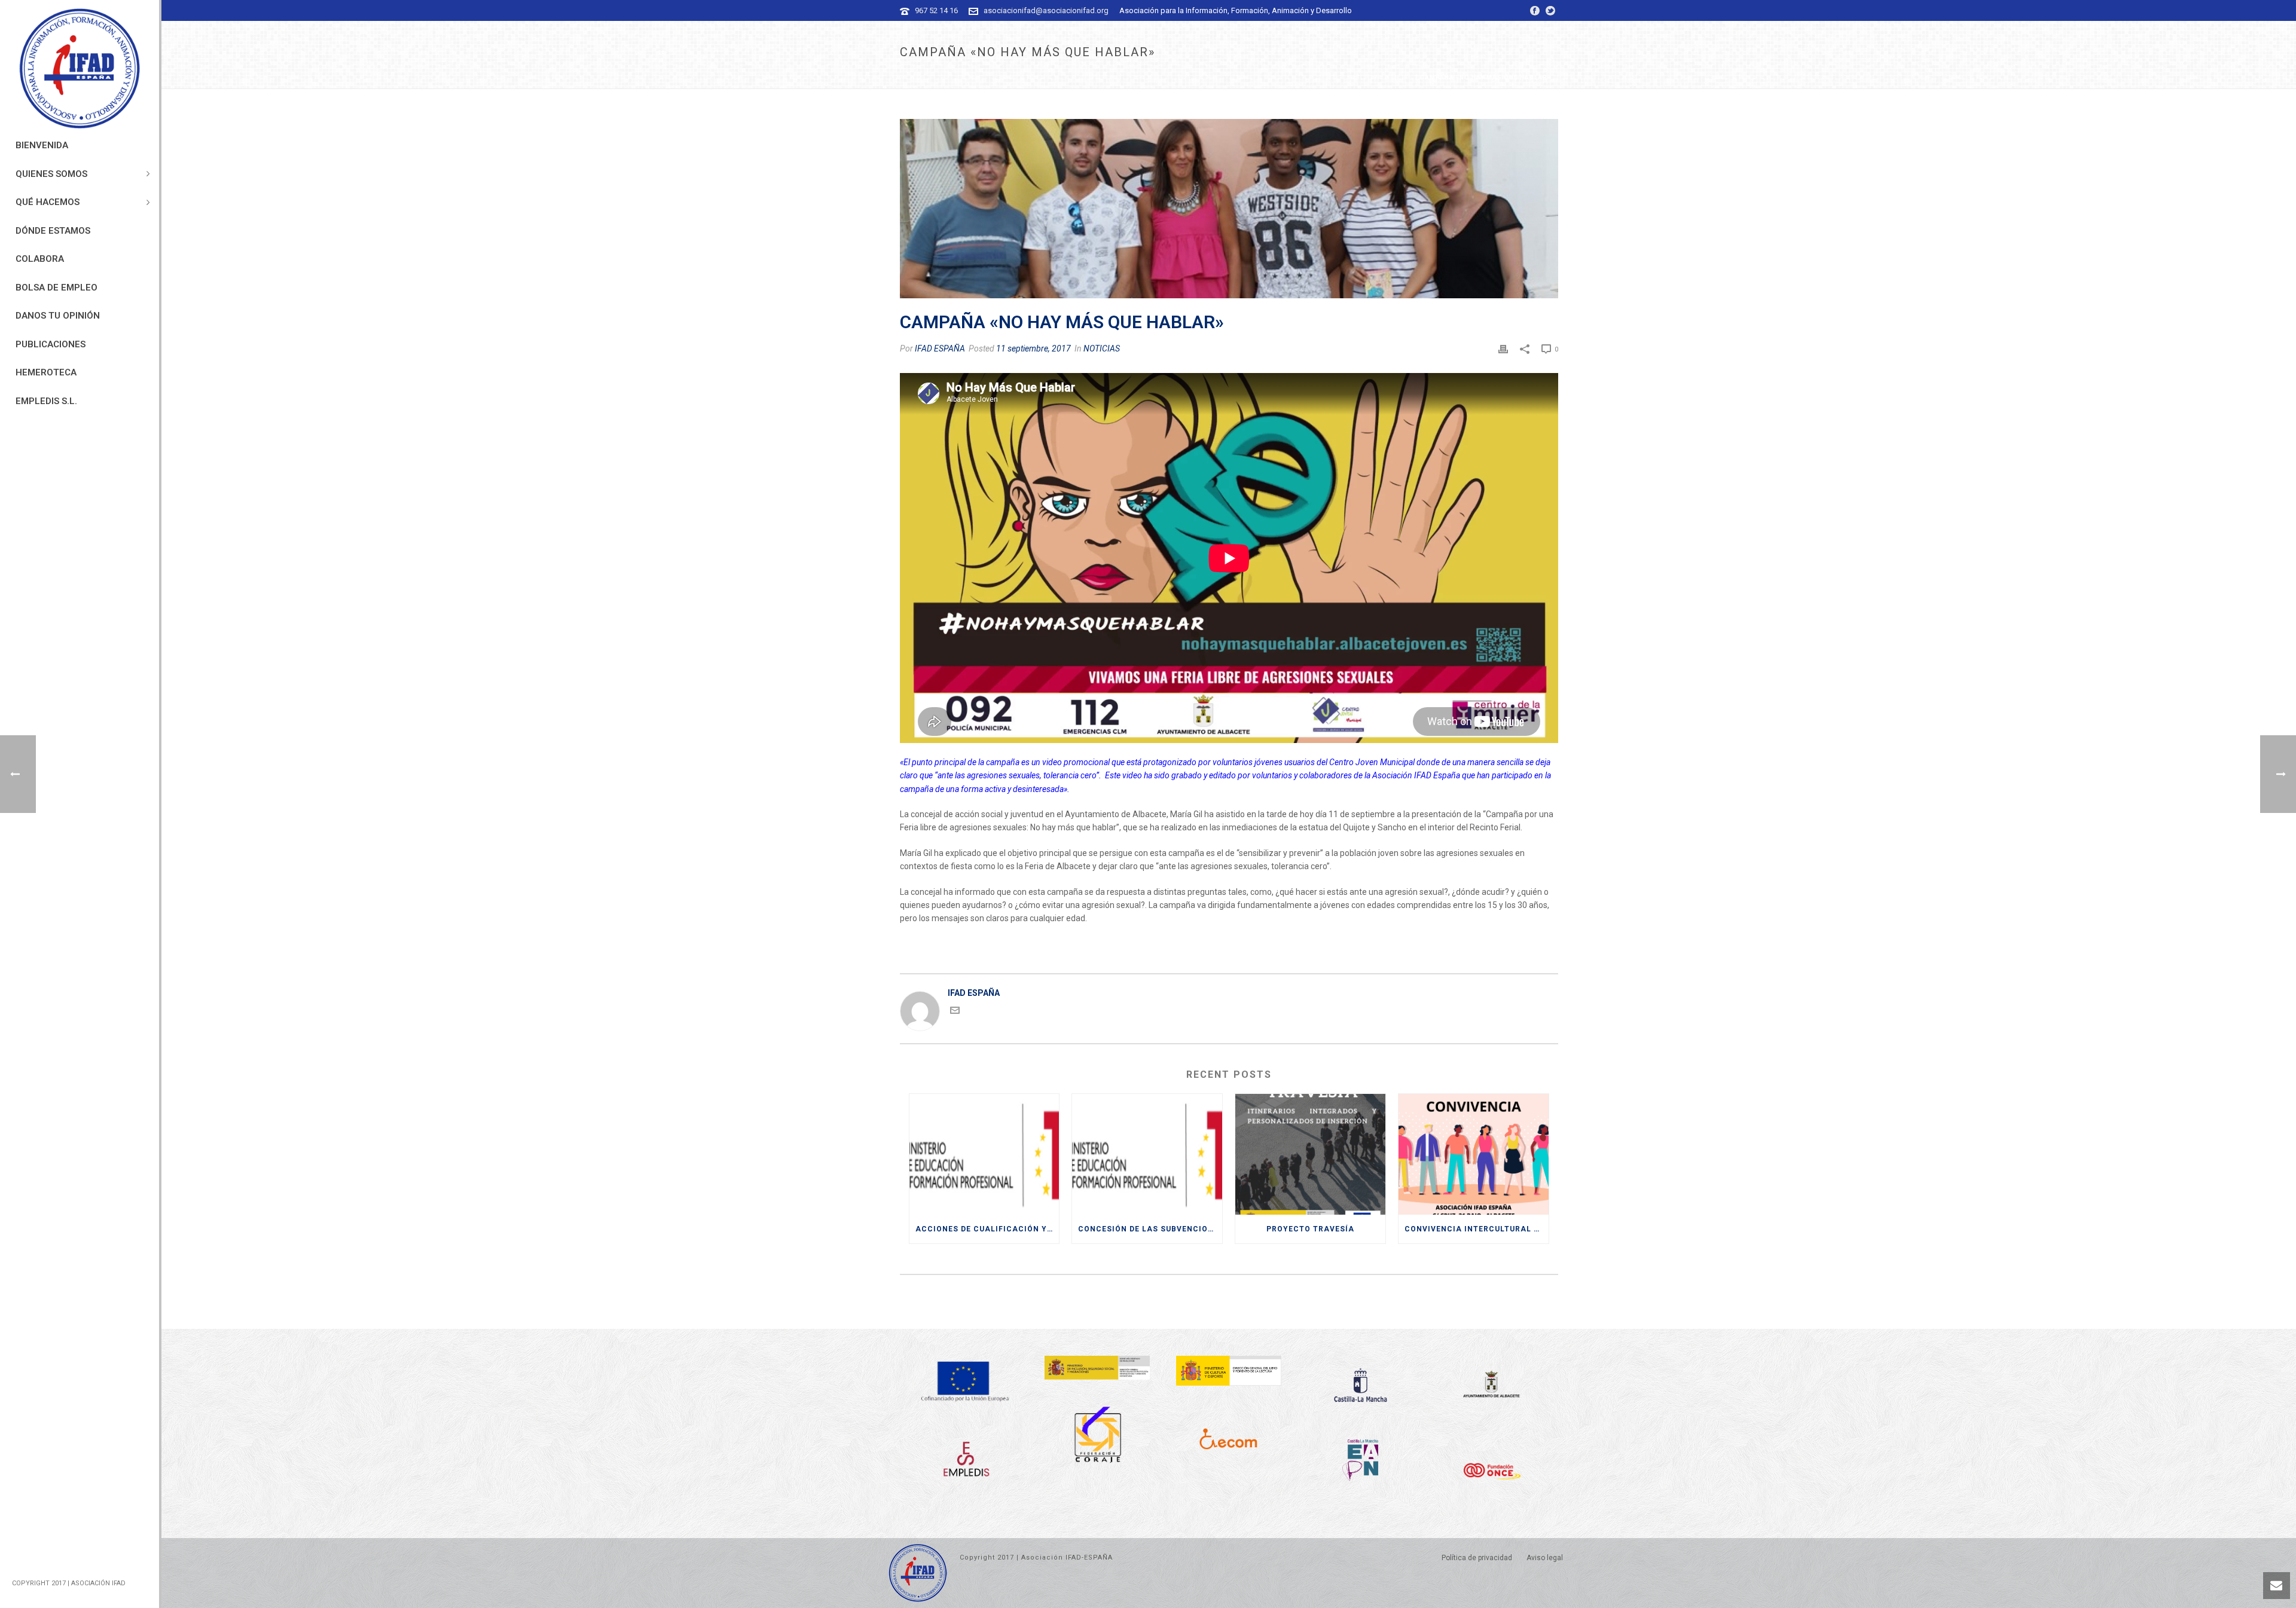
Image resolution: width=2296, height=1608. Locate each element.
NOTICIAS (1396, 77)
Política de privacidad (1477, 1558)
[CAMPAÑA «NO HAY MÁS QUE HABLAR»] (1229, 209)
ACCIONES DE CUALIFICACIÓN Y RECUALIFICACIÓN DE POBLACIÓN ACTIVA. (987, 1229)
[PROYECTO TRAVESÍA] (1310, 1154)
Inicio (1362, 77)
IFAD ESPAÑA (940, 348)
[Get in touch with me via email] (955, 1012)
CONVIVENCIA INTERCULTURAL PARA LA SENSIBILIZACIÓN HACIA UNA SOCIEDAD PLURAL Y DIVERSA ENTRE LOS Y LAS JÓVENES (1477, 1229)
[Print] (1503, 348)
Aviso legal (1545, 1558)
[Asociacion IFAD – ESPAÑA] (80, 69)
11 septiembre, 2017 (1033, 348)
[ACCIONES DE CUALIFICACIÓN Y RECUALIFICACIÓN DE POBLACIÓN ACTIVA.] (984, 1154)
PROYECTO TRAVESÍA (1310, 1229)
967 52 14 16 (936, 10)
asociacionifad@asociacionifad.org (1046, 10)
